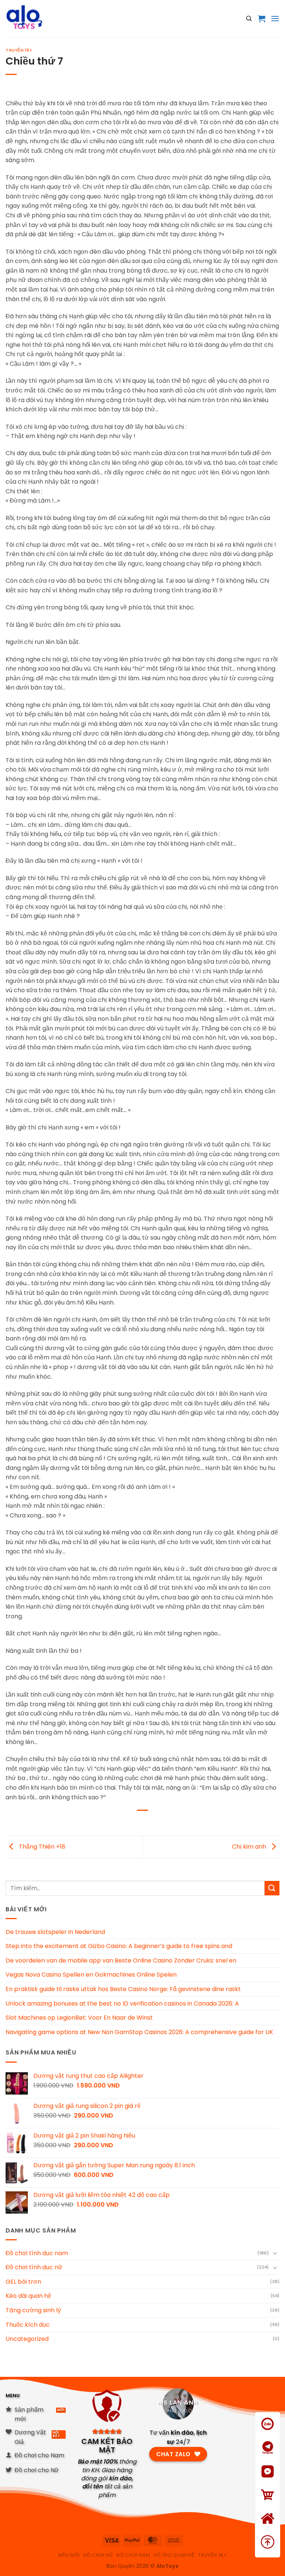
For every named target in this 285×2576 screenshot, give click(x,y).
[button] (262, 19)
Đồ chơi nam (133, 2555)
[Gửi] (272, 1888)
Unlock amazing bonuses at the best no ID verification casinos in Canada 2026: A (122, 2003)
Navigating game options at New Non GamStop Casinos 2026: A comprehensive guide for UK (139, 2032)
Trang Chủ (268, 2528)
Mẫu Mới (69, 2555)
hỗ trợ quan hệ (174, 2555)
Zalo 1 (268, 2433)
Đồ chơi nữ (98, 2555)
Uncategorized (27, 2339)
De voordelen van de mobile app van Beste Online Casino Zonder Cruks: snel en (121, 1960)
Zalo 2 (268, 2457)
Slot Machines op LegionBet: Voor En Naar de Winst (79, 2018)
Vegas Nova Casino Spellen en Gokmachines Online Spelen (91, 1975)
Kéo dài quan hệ (28, 2296)
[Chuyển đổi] (275, 2253)
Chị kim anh (250, 1846)
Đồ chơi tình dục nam (37, 2253)
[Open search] (249, 19)
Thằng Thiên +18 (41, 1846)
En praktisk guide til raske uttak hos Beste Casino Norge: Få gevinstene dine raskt (123, 1989)
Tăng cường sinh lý (33, 2310)
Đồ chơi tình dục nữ (34, 2267)
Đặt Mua (268, 2504)
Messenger (268, 2481)
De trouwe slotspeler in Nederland (55, 1932)
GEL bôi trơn (23, 2282)
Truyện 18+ (19, 50)
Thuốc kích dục (28, 2325)
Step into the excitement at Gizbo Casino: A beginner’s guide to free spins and (119, 1946)
